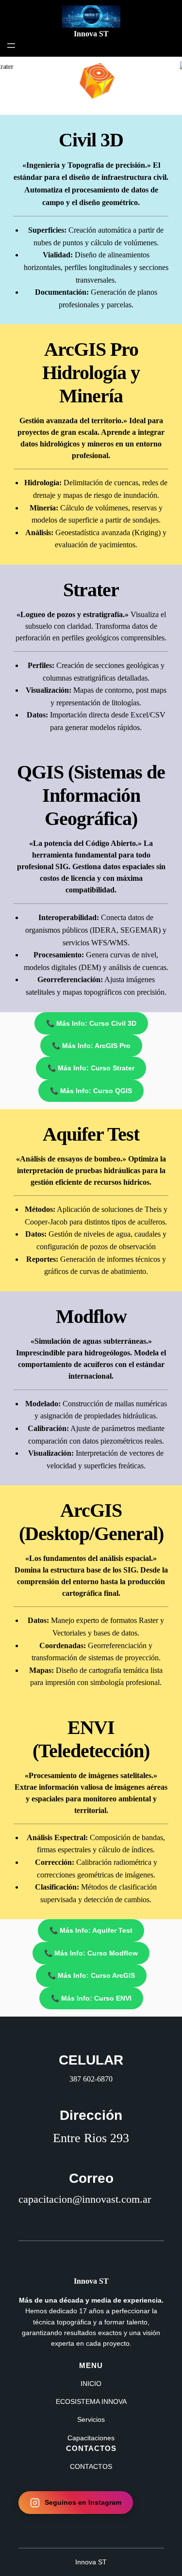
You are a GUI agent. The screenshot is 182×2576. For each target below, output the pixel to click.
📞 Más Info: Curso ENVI (91, 1998)
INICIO (91, 2384)
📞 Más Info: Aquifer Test (91, 1930)
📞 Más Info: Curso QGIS (91, 1091)
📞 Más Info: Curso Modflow (91, 1953)
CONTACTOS (91, 2466)
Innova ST (91, 34)
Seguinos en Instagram (83, 2502)
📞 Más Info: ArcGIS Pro (91, 1046)
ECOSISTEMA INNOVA (91, 2401)
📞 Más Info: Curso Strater (91, 1068)
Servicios (91, 2419)
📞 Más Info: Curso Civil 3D (91, 1023)
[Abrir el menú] (11, 46)
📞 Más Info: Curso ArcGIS (91, 1975)
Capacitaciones (91, 2438)
